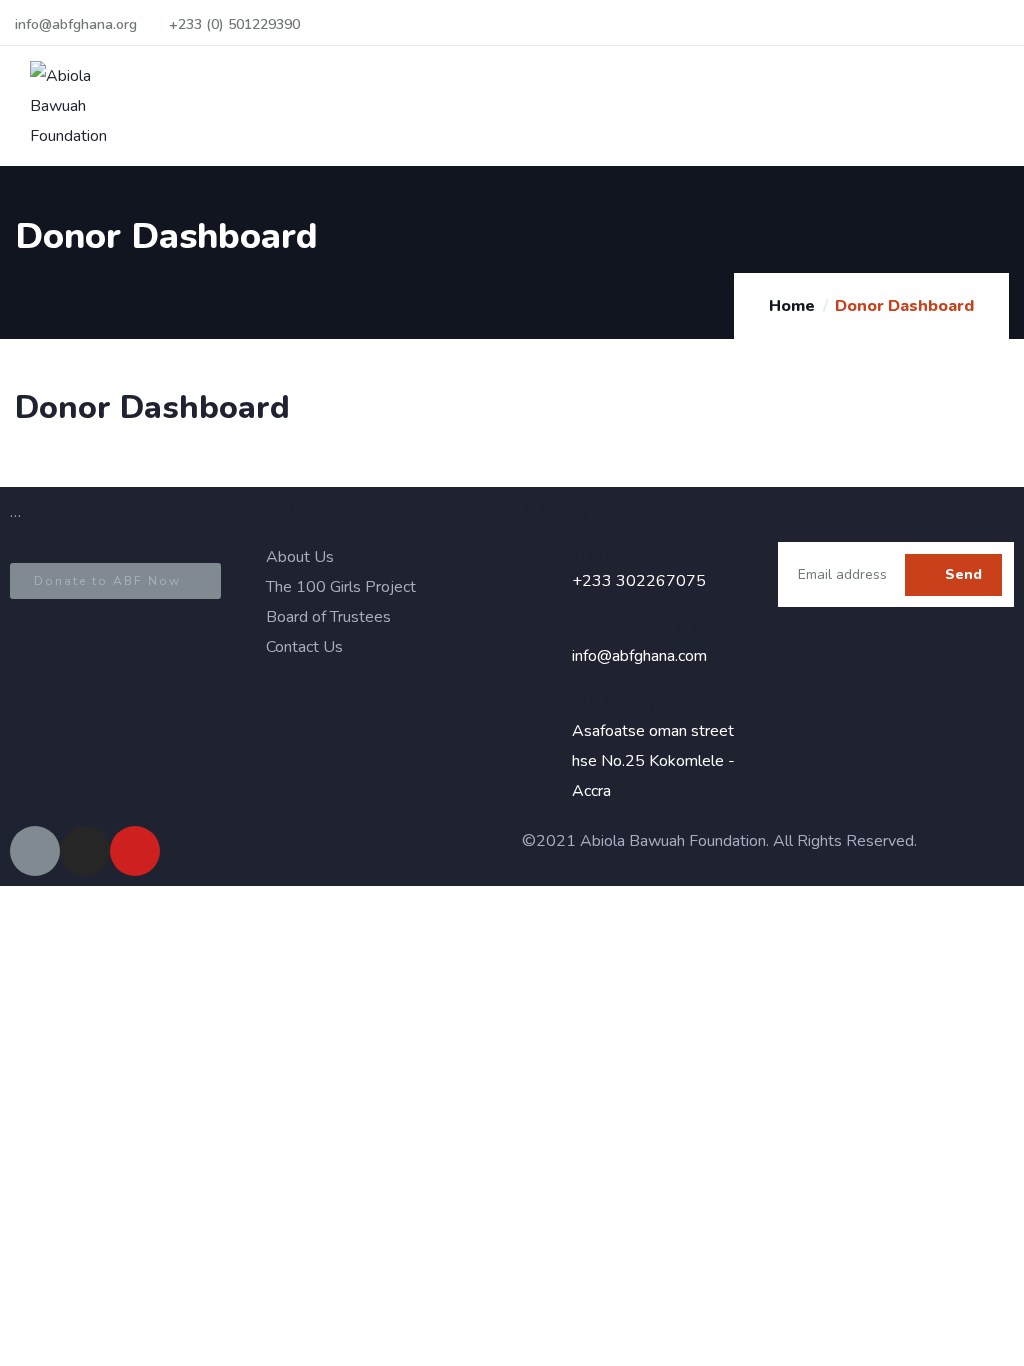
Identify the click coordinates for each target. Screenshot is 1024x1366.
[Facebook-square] (35, 851)
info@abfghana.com (639, 656)
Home (792, 306)
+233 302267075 (639, 581)
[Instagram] (85, 851)
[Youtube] (135, 851)
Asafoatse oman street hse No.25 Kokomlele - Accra (653, 761)
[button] (115, 581)
